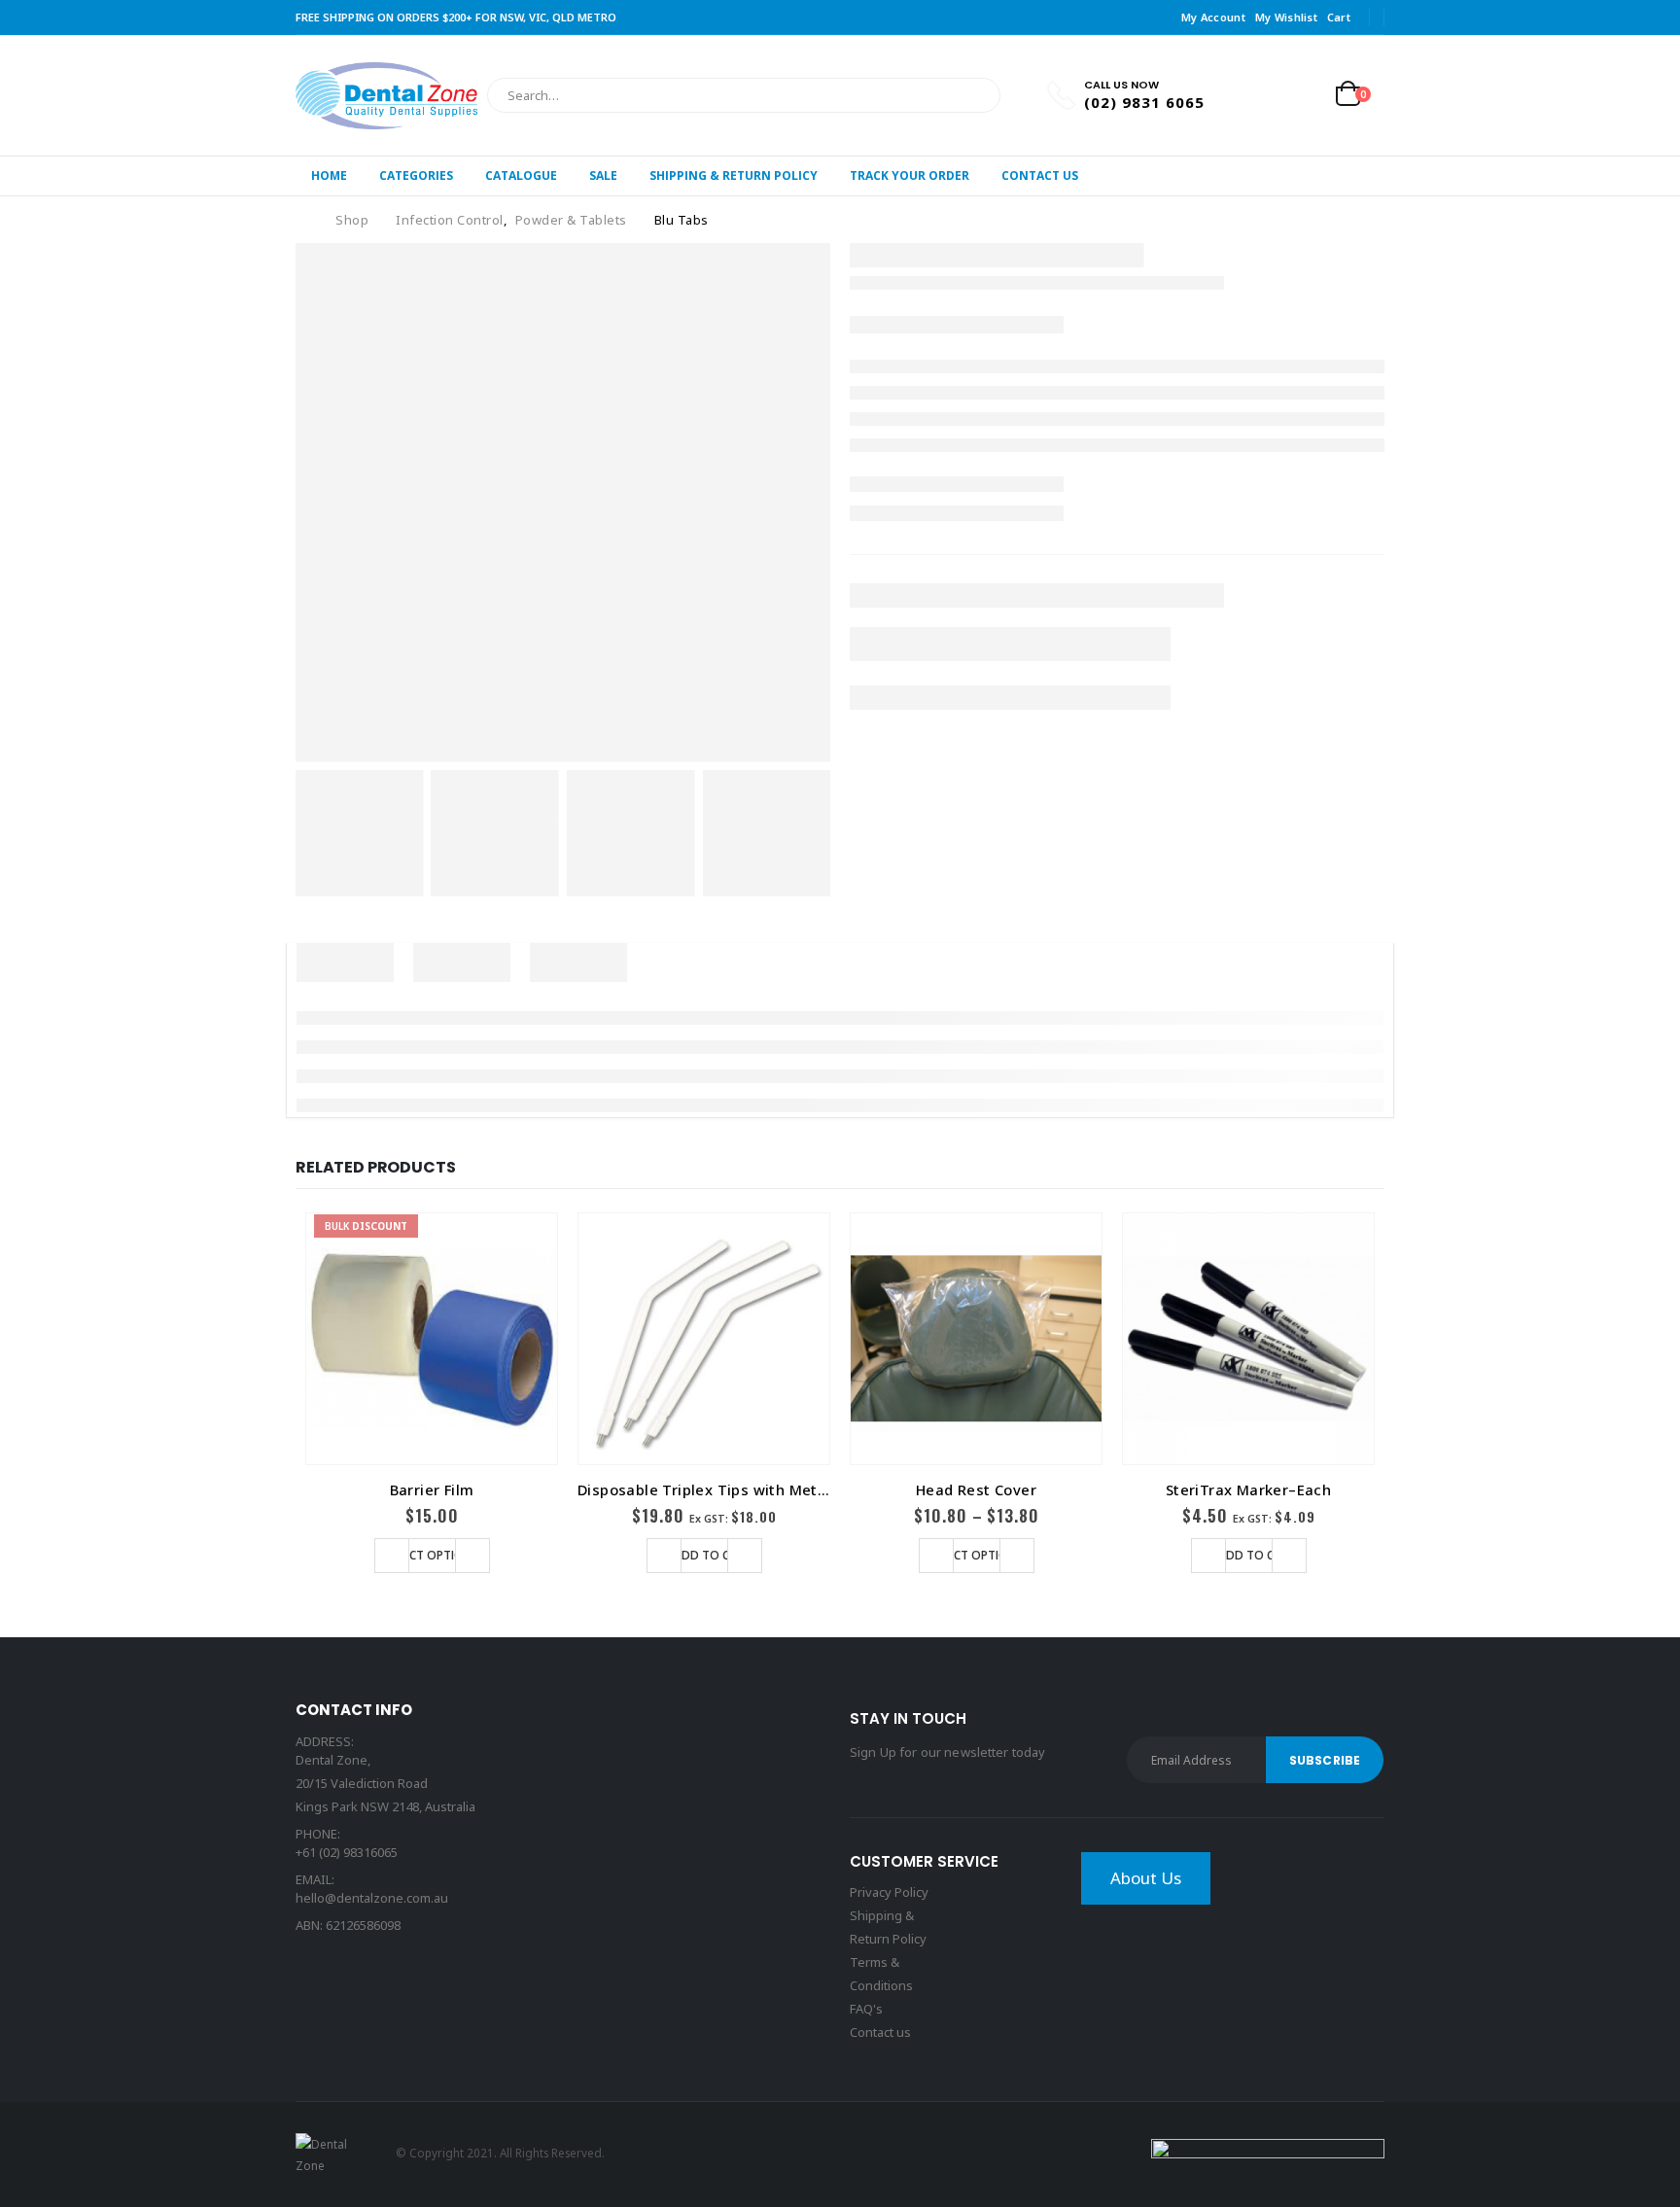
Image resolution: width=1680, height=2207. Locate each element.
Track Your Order (910, 175)
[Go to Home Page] (302, 220)
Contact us (880, 2032)
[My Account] (1257, 96)
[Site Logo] (386, 96)
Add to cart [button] (713, 1555)
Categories (416, 175)
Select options (432, 1555)
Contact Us (1040, 175)
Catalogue (521, 175)
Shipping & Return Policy (734, 175)
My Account (1213, 17)
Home (329, 175)
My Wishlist (1286, 17)
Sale (603, 175)
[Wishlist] (1303, 96)
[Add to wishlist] (392, 1556)
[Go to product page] (704, 1339)
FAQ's (866, 2009)
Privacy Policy (889, 1892)
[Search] (972, 95)
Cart (1339, 17)
